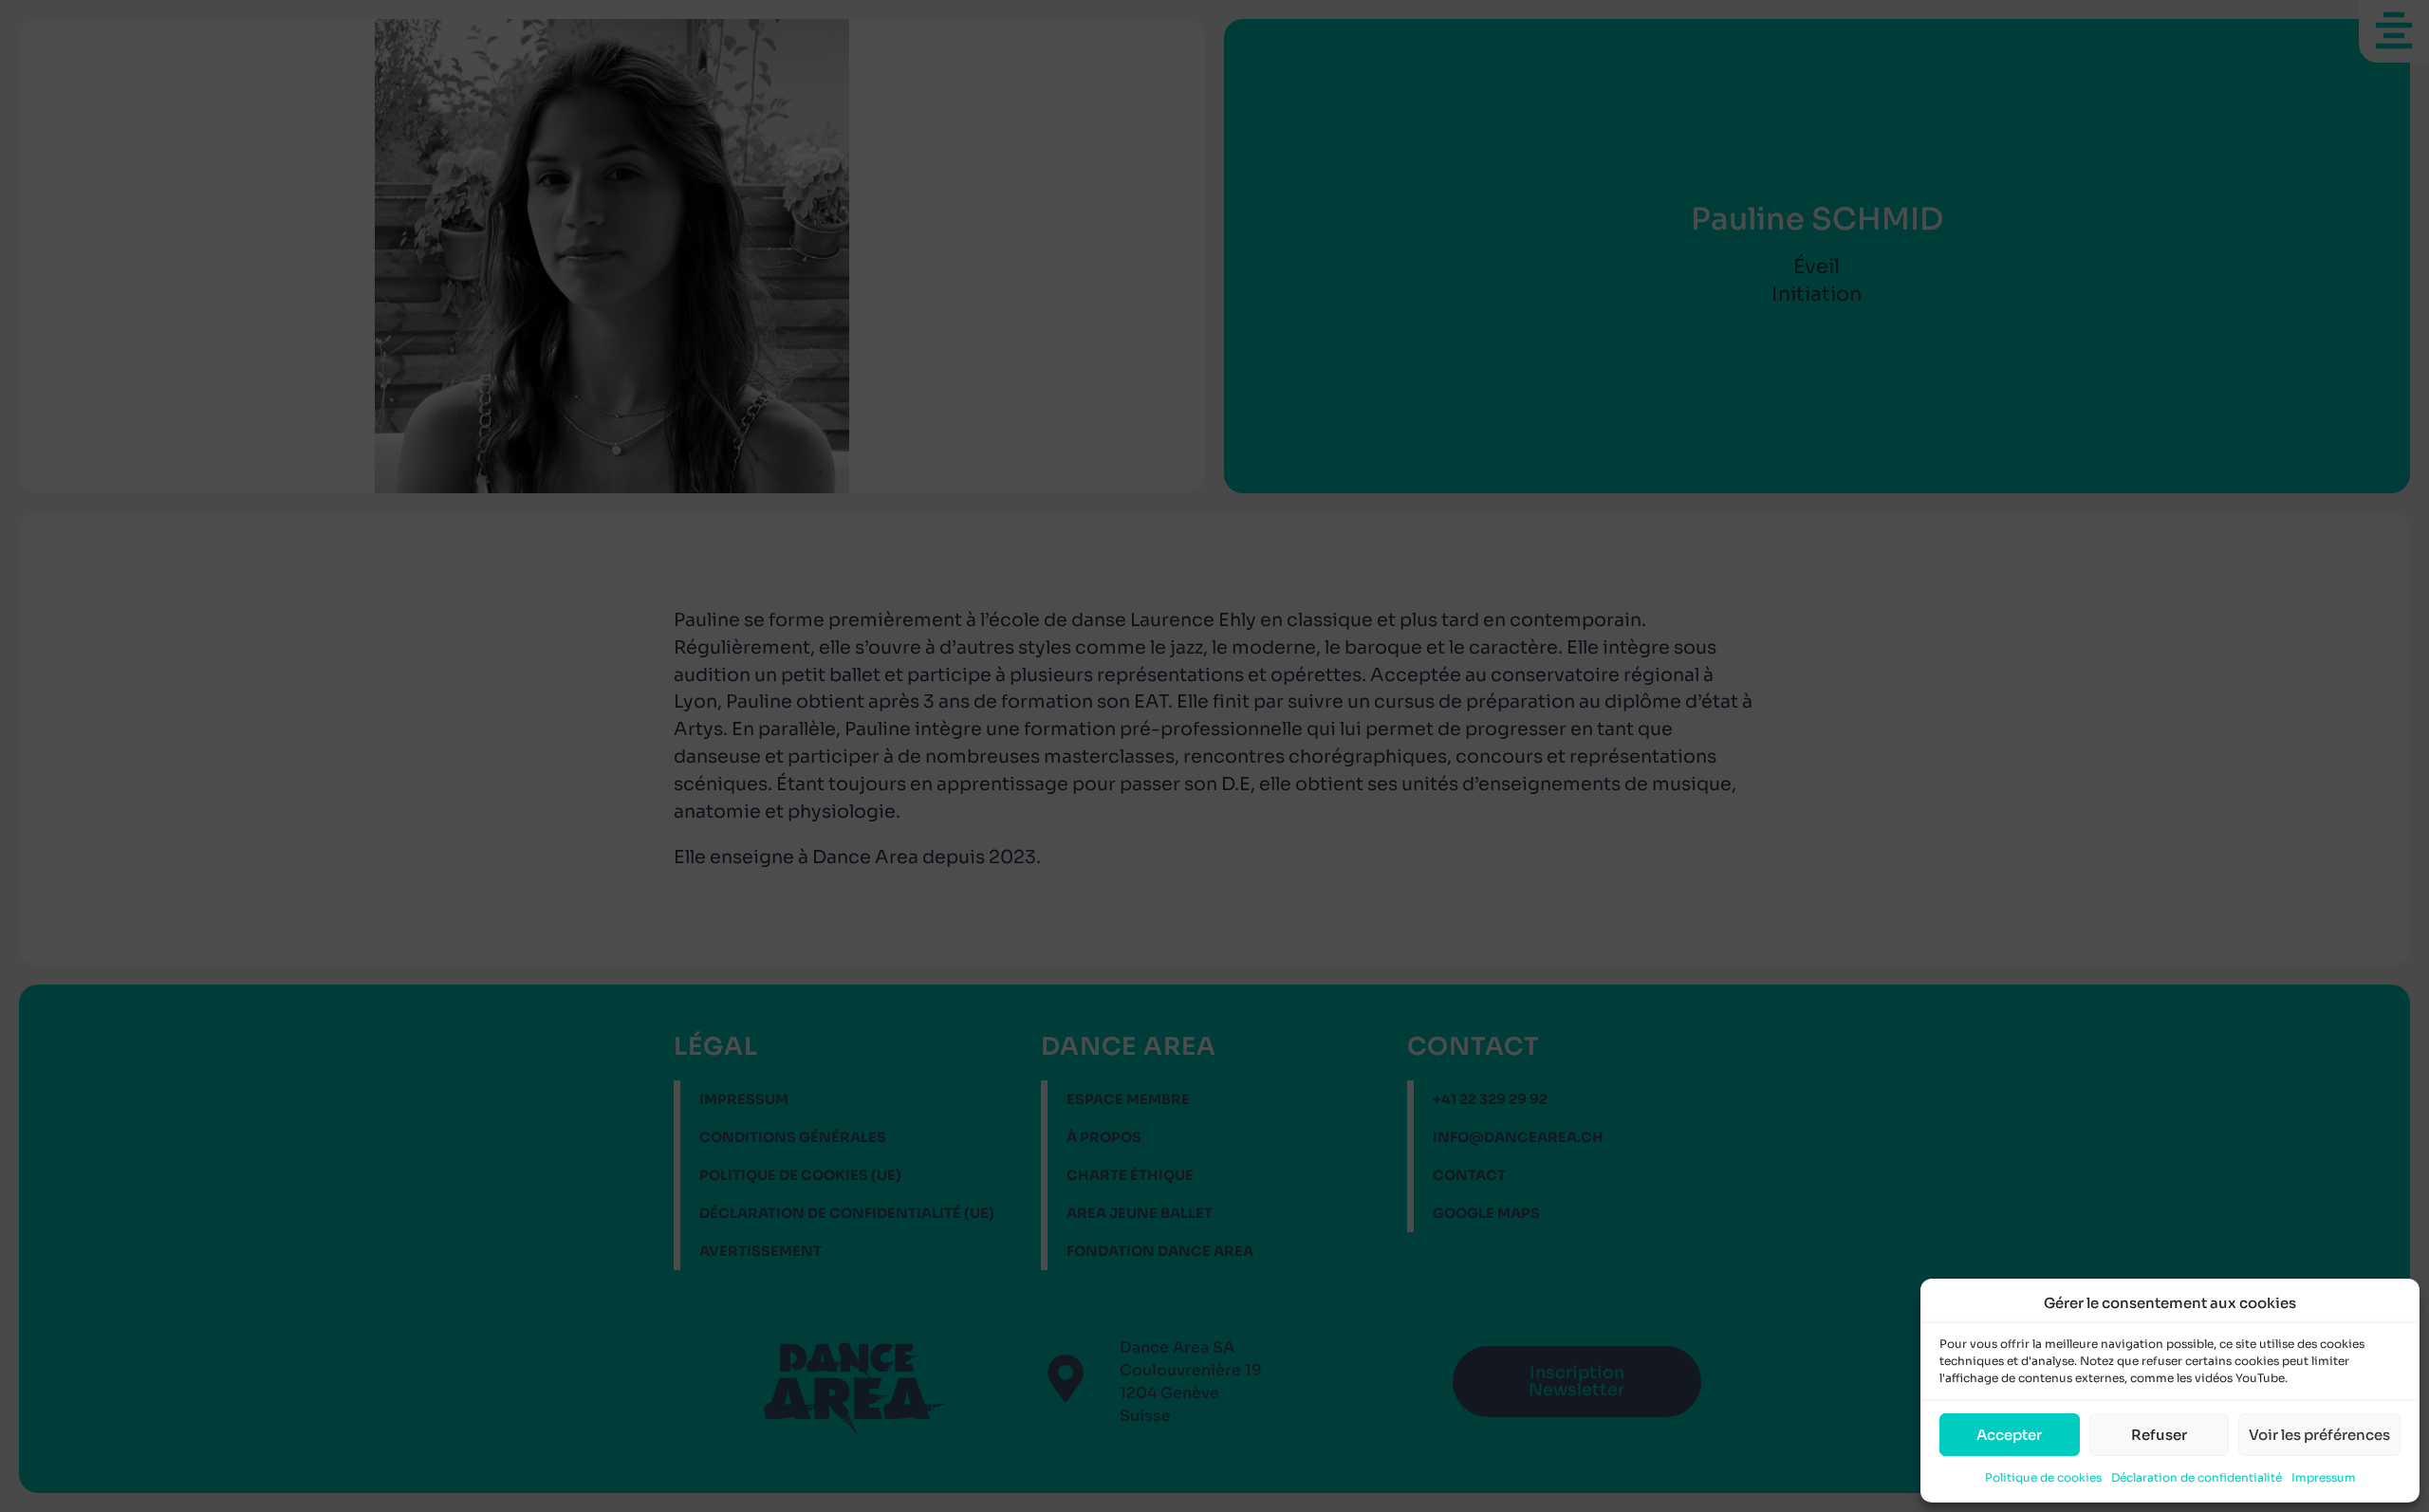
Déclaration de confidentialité (2197, 1477)
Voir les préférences (2319, 1435)
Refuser (2159, 1435)
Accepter (2009, 1435)
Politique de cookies (2043, 1477)
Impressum (2324, 1477)
